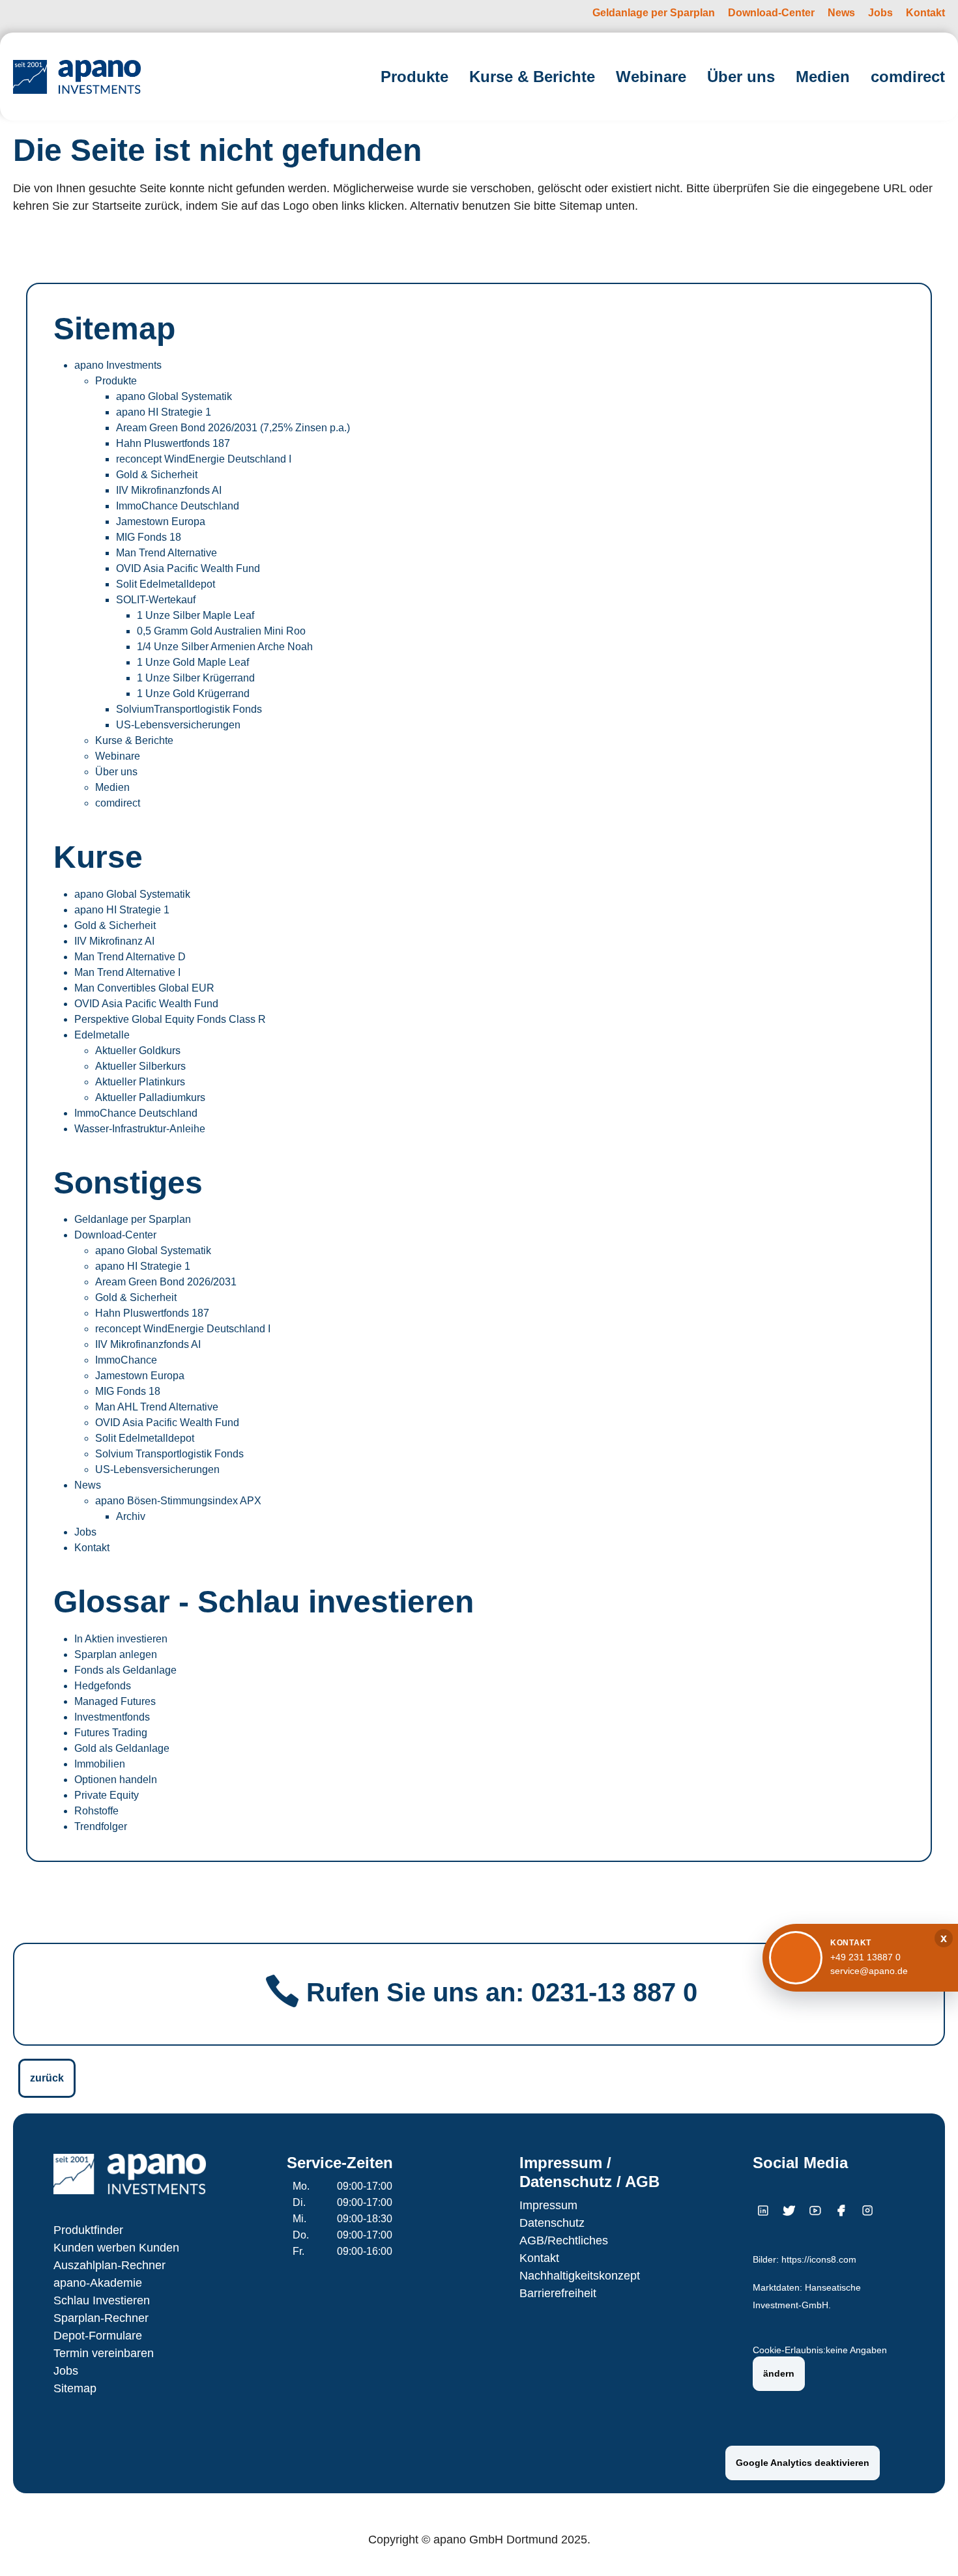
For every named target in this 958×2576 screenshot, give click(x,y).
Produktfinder (88, 2230)
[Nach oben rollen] (929, 2547)
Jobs (85, 1532)
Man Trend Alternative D (130, 957)
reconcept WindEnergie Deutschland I (204, 459)
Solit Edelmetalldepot (166, 584)
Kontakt (92, 1548)
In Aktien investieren (121, 1639)
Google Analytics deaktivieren (803, 2463)
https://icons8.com (819, 2260)
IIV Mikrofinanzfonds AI (169, 490)
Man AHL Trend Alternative (157, 1407)
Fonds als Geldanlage (125, 1670)
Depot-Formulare (98, 2336)
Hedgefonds (103, 1686)
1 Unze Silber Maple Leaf (196, 615)
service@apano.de (869, 1971)
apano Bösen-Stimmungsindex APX (178, 1501)
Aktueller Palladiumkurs (150, 1097)
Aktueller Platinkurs (140, 1082)
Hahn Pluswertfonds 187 (173, 443)
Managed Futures (115, 1701)
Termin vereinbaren (104, 2353)
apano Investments (118, 365)
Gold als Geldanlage (122, 1748)
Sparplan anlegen (116, 1654)
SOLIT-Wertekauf (156, 600)
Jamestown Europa (161, 522)
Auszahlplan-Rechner (109, 2265)
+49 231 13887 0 (865, 1957)
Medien (112, 787)
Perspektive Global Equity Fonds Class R (170, 1019)
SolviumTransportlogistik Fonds (189, 709)
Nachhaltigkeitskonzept (580, 2276)
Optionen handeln (116, 1780)
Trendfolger (101, 1826)
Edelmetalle (102, 1035)
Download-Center (115, 1235)
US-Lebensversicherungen (178, 725)
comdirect (118, 803)
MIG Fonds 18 (149, 537)
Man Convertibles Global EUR (144, 988)
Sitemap (75, 2388)
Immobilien (100, 1764)
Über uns (116, 772)
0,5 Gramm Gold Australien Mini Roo (221, 631)
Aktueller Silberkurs (140, 1066)
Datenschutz (552, 2223)
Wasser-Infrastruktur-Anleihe (140, 1129)
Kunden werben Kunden (116, 2248)
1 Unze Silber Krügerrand (196, 678)
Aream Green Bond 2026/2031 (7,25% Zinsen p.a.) (233, 428)
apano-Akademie (98, 2283)
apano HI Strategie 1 (164, 412)
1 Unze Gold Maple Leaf (193, 662)
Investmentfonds (112, 1717)
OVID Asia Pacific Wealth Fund (188, 568)
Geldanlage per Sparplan (133, 1219)
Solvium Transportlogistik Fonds (169, 1454)
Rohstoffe (96, 1811)
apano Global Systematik (174, 396)
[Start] (77, 77)
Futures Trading (111, 1733)
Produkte (116, 381)
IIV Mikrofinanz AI (114, 941)
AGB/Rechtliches (564, 2240)
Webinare (118, 756)
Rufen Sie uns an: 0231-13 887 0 (502, 1992)
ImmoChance (126, 1360)
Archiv (131, 1516)
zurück (47, 2078)
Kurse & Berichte (134, 740)
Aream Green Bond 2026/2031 (166, 1282)
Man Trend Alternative (167, 553)
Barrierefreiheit (558, 2293)
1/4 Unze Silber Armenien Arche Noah (225, 647)
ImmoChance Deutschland (178, 506)
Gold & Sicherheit (157, 475)
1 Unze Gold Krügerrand (193, 694)
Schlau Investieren (102, 2300)
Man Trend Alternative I (127, 972)
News (88, 1485)
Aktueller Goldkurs (138, 1051)
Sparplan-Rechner (101, 2318)
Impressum (548, 2205)
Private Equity (107, 1795)
